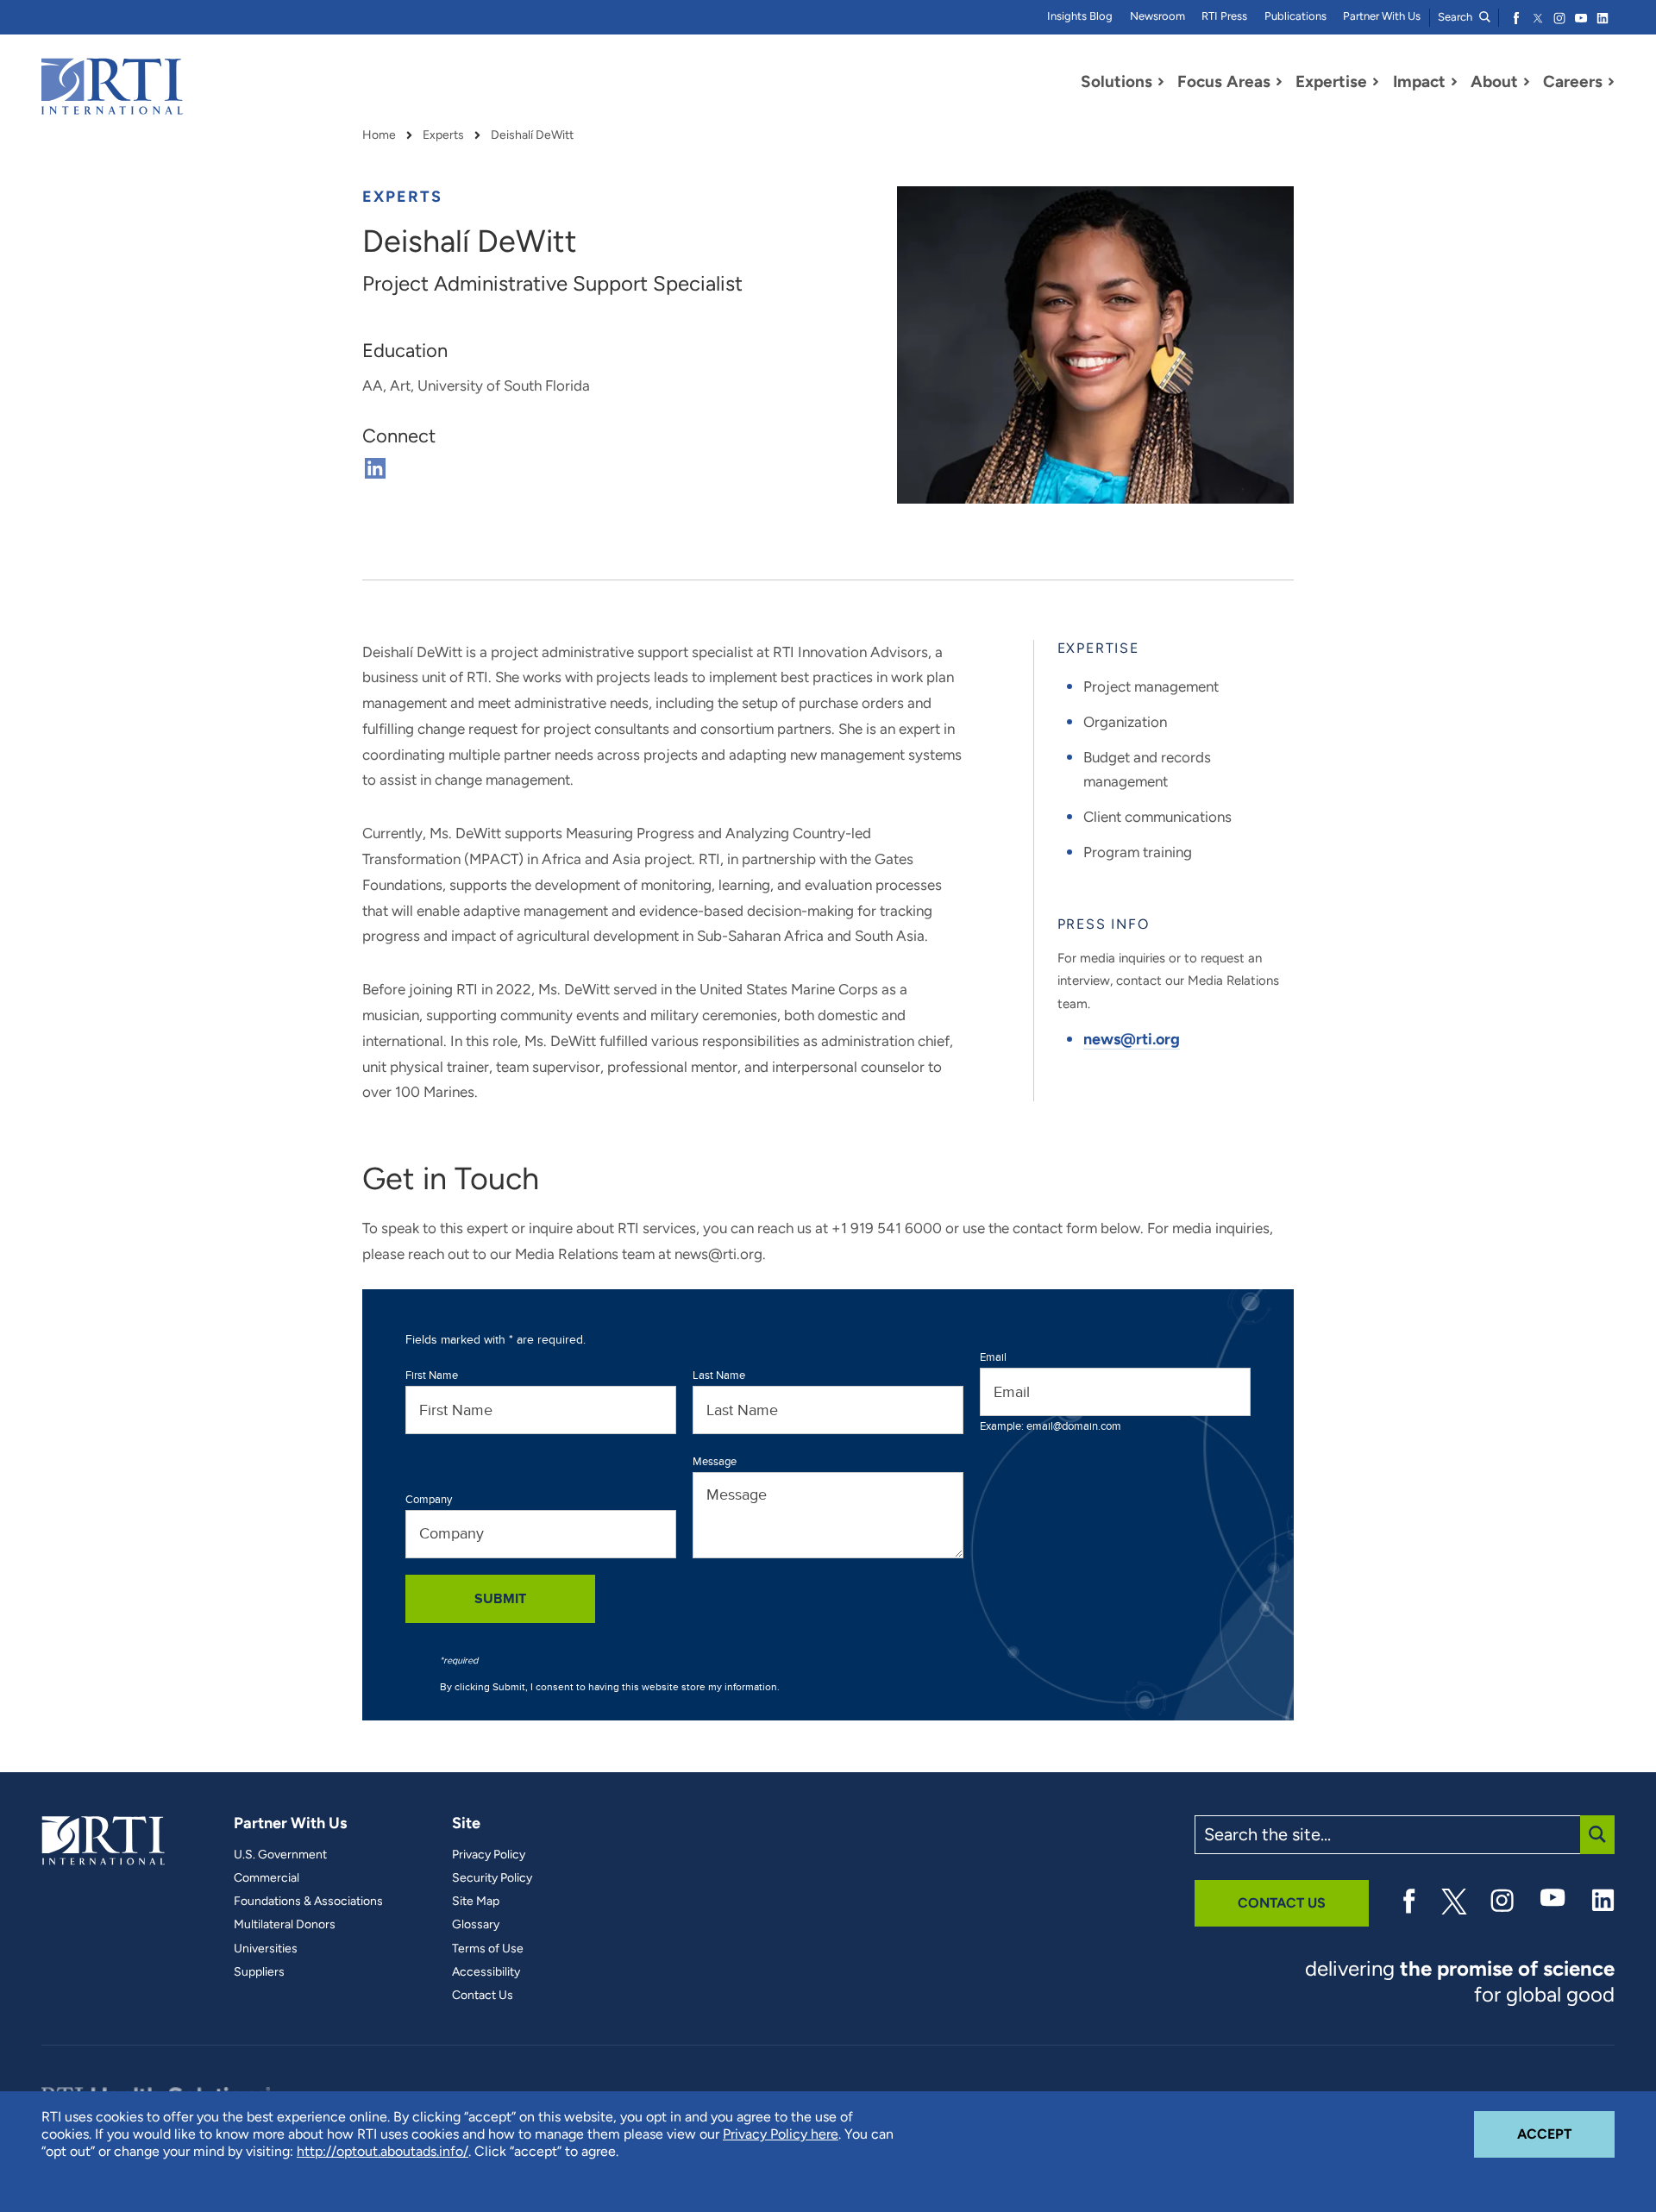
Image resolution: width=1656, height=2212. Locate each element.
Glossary (476, 1925)
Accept (1566, 2134)
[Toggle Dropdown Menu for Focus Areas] (1279, 82)
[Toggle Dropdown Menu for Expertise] (1376, 82)
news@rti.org (1132, 1039)
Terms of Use (488, 1949)
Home (379, 135)
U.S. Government (280, 1855)
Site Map (476, 1902)
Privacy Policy (489, 1855)
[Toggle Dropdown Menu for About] (1527, 82)
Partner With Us (1382, 16)
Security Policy (492, 1878)
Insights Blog (1080, 16)
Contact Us (483, 1996)
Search (1456, 17)
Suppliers (259, 1972)
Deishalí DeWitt (532, 135)
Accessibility (486, 1972)
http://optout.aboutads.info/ (383, 2151)
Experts (443, 135)
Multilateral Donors (285, 1925)
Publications (1295, 16)
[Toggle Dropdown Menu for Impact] (1454, 82)
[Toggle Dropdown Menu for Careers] (1611, 82)
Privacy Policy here (781, 2134)
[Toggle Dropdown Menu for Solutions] (1161, 82)
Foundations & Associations (308, 1902)
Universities (266, 1949)
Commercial (267, 1878)
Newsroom (1157, 16)
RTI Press (1224, 16)
